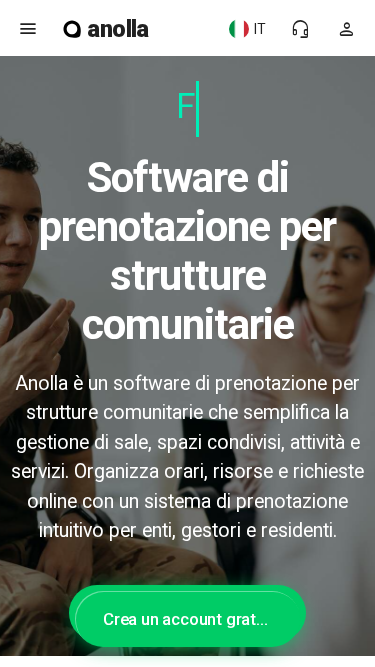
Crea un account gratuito (193, 619)
